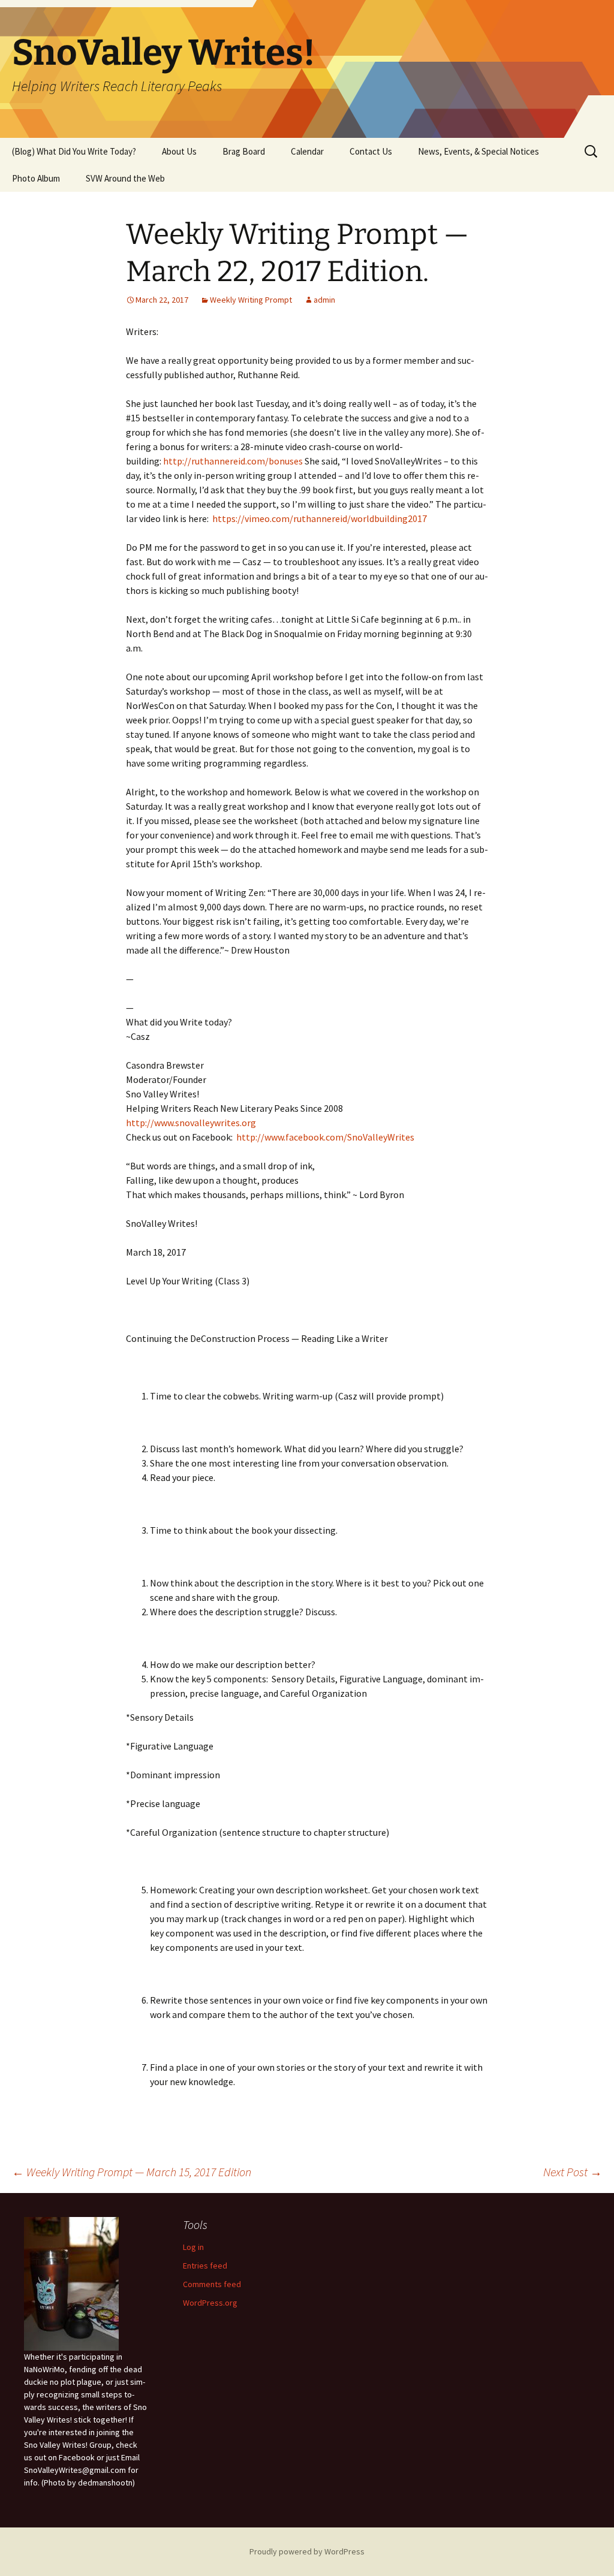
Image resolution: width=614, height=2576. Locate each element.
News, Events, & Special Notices (478, 151)
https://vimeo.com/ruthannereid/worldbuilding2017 (320, 518)
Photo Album (36, 178)
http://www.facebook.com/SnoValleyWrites (325, 1137)
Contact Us (371, 151)
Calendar (307, 151)
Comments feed (212, 2284)
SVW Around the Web (125, 178)
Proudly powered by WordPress (307, 2551)
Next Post (573, 2172)
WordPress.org (210, 2303)
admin (324, 300)
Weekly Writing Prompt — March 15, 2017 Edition (132, 2172)
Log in (193, 2247)
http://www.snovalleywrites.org (191, 1123)
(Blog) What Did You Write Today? (74, 151)
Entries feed (205, 2266)
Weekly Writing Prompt (251, 300)
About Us (179, 151)
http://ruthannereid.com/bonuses (233, 461)
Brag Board (244, 151)
